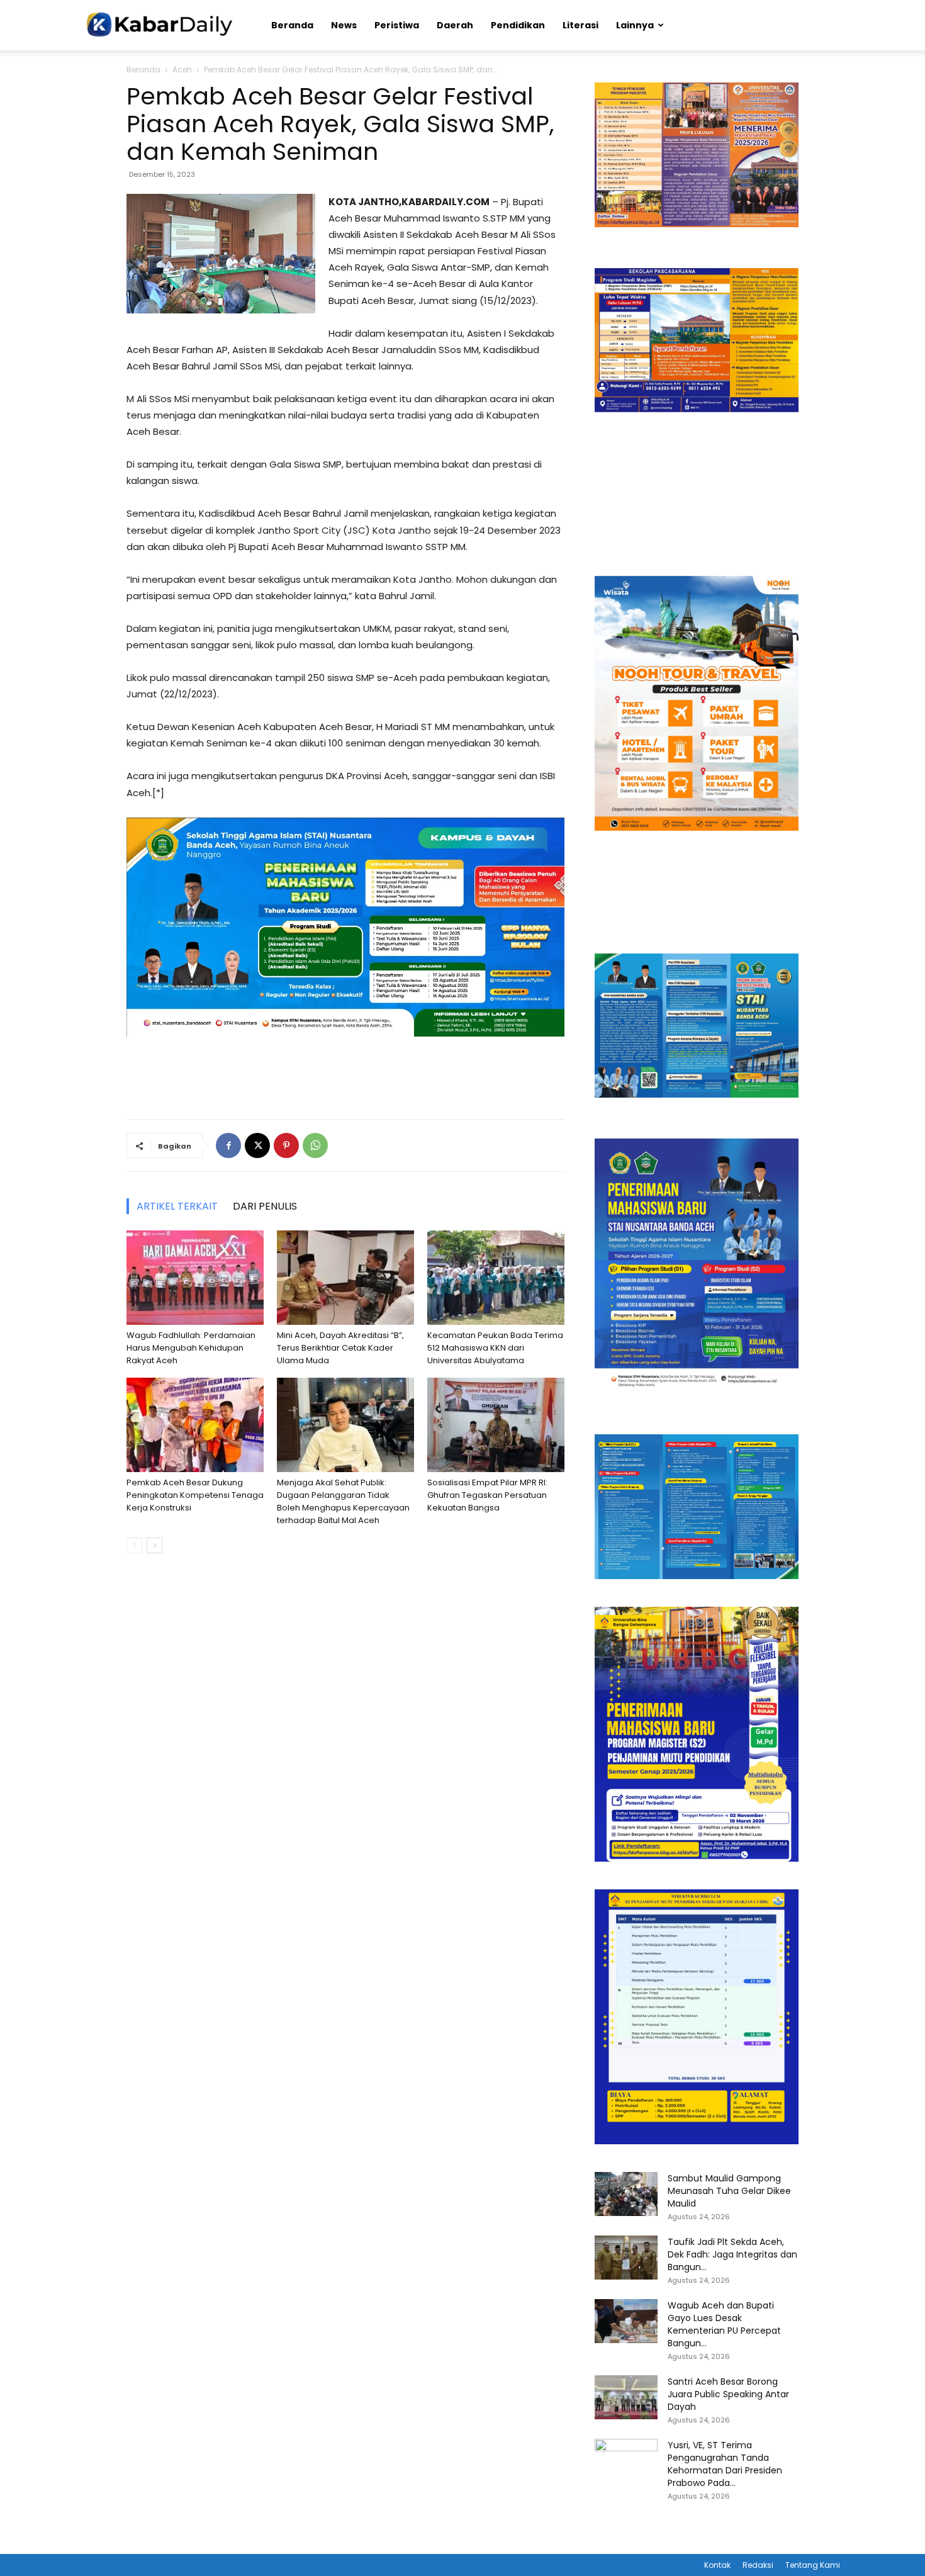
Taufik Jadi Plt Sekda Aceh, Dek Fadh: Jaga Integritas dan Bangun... (732, 2254)
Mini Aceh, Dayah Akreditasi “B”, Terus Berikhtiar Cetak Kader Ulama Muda (340, 1348)
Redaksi (758, 2565)
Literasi (580, 25)
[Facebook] (228, 1145)
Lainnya (635, 25)
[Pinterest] (286, 1145)
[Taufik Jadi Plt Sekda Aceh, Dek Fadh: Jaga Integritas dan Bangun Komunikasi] (626, 2258)
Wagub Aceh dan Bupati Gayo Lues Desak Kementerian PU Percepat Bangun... (724, 2324)
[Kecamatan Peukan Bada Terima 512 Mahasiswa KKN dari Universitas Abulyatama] (496, 1278)
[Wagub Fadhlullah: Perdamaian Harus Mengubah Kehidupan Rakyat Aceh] (195, 1278)
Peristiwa (397, 25)
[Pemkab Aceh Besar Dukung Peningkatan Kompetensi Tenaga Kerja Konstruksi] (195, 1425)
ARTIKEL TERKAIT (177, 1206)
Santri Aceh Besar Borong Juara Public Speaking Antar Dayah (728, 2394)
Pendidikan (518, 25)
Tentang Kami (813, 2565)
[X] (257, 1145)
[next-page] (154, 1545)
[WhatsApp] (315, 1145)
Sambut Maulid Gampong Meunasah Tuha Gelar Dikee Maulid (729, 2191)
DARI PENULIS (265, 1206)
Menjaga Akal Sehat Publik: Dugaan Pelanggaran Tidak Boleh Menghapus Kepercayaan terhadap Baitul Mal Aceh (343, 1501)
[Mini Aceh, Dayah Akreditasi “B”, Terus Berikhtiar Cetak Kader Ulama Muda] (345, 1278)
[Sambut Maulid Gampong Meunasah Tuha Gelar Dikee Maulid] (626, 2194)
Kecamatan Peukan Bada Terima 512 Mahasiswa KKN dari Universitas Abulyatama (495, 1348)
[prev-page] (134, 1545)
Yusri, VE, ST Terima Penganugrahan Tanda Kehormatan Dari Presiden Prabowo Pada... (725, 2464)
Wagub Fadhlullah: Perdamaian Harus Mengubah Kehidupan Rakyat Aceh (191, 1348)
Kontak (717, 2565)
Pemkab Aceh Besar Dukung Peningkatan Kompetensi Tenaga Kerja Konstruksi (195, 1495)
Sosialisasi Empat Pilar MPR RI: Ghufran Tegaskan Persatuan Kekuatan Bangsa (487, 1495)
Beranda (292, 25)
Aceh (182, 70)
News (344, 25)
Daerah (455, 25)
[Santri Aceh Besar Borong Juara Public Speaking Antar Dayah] (626, 2397)
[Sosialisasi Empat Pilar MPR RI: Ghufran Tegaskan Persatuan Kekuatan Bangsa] (496, 1425)
